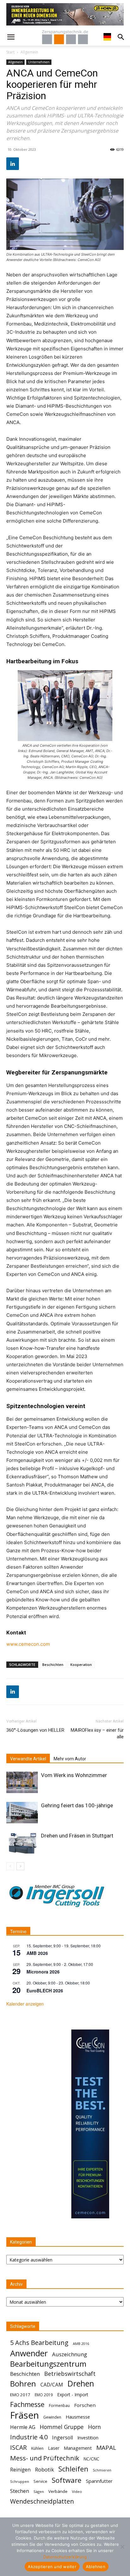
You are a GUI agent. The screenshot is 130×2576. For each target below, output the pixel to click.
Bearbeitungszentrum (48, 2364)
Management (78, 2448)
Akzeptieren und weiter (52, 2567)
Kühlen (37, 2448)
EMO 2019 (44, 2395)
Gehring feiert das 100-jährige (77, 1805)
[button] (11, 37)
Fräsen (24, 2415)
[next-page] (20, 1866)
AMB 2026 (37, 1953)
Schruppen (20, 2481)
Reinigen (20, 2470)
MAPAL (106, 2448)
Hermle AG (23, 2427)
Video (77, 2491)
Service (40, 2481)
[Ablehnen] (122, 2547)
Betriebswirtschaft (70, 2374)
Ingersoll (62, 2438)
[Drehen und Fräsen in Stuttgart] (22, 1843)
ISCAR (18, 2447)
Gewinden (52, 2417)
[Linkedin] (13, 164)
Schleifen (73, 2469)
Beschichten (53, 1664)
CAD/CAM (52, 2385)
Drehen (81, 2384)
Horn (95, 2427)
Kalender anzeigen (25, 2004)
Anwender (29, 2353)
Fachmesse (27, 2405)
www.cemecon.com (28, 1644)
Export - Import (73, 2395)
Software (67, 2480)
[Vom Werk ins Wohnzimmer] (22, 1783)
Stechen (20, 2491)
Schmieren (102, 2470)
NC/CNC (92, 2459)
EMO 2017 (20, 2395)
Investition (88, 2438)
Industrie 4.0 (29, 2437)
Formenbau (59, 2406)
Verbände (58, 2491)
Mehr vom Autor (70, 1759)
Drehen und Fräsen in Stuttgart (77, 1836)
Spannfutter (99, 2481)
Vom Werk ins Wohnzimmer (74, 1775)
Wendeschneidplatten (42, 2501)
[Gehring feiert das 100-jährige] (22, 1813)
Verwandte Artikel (28, 1759)
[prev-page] (10, 1866)
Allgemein (29, 52)
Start (10, 52)
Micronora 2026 (43, 1972)
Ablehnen (96, 2567)
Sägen (39, 2491)
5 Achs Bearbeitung (39, 2343)
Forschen (85, 2405)
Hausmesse (78, 2417)
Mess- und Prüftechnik (45, 2458)
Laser (54, 2448)
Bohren (23, 2384)
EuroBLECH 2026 (45, 1990)
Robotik (44, 2469)
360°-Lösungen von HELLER (35, 1730)
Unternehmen (39, 62)
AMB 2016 (81, 2344)
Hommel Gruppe (62, 2427)
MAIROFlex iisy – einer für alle (97, 1733)
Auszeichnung (70, 2354)
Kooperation (81, 1664)
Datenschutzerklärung (65, 2557)
